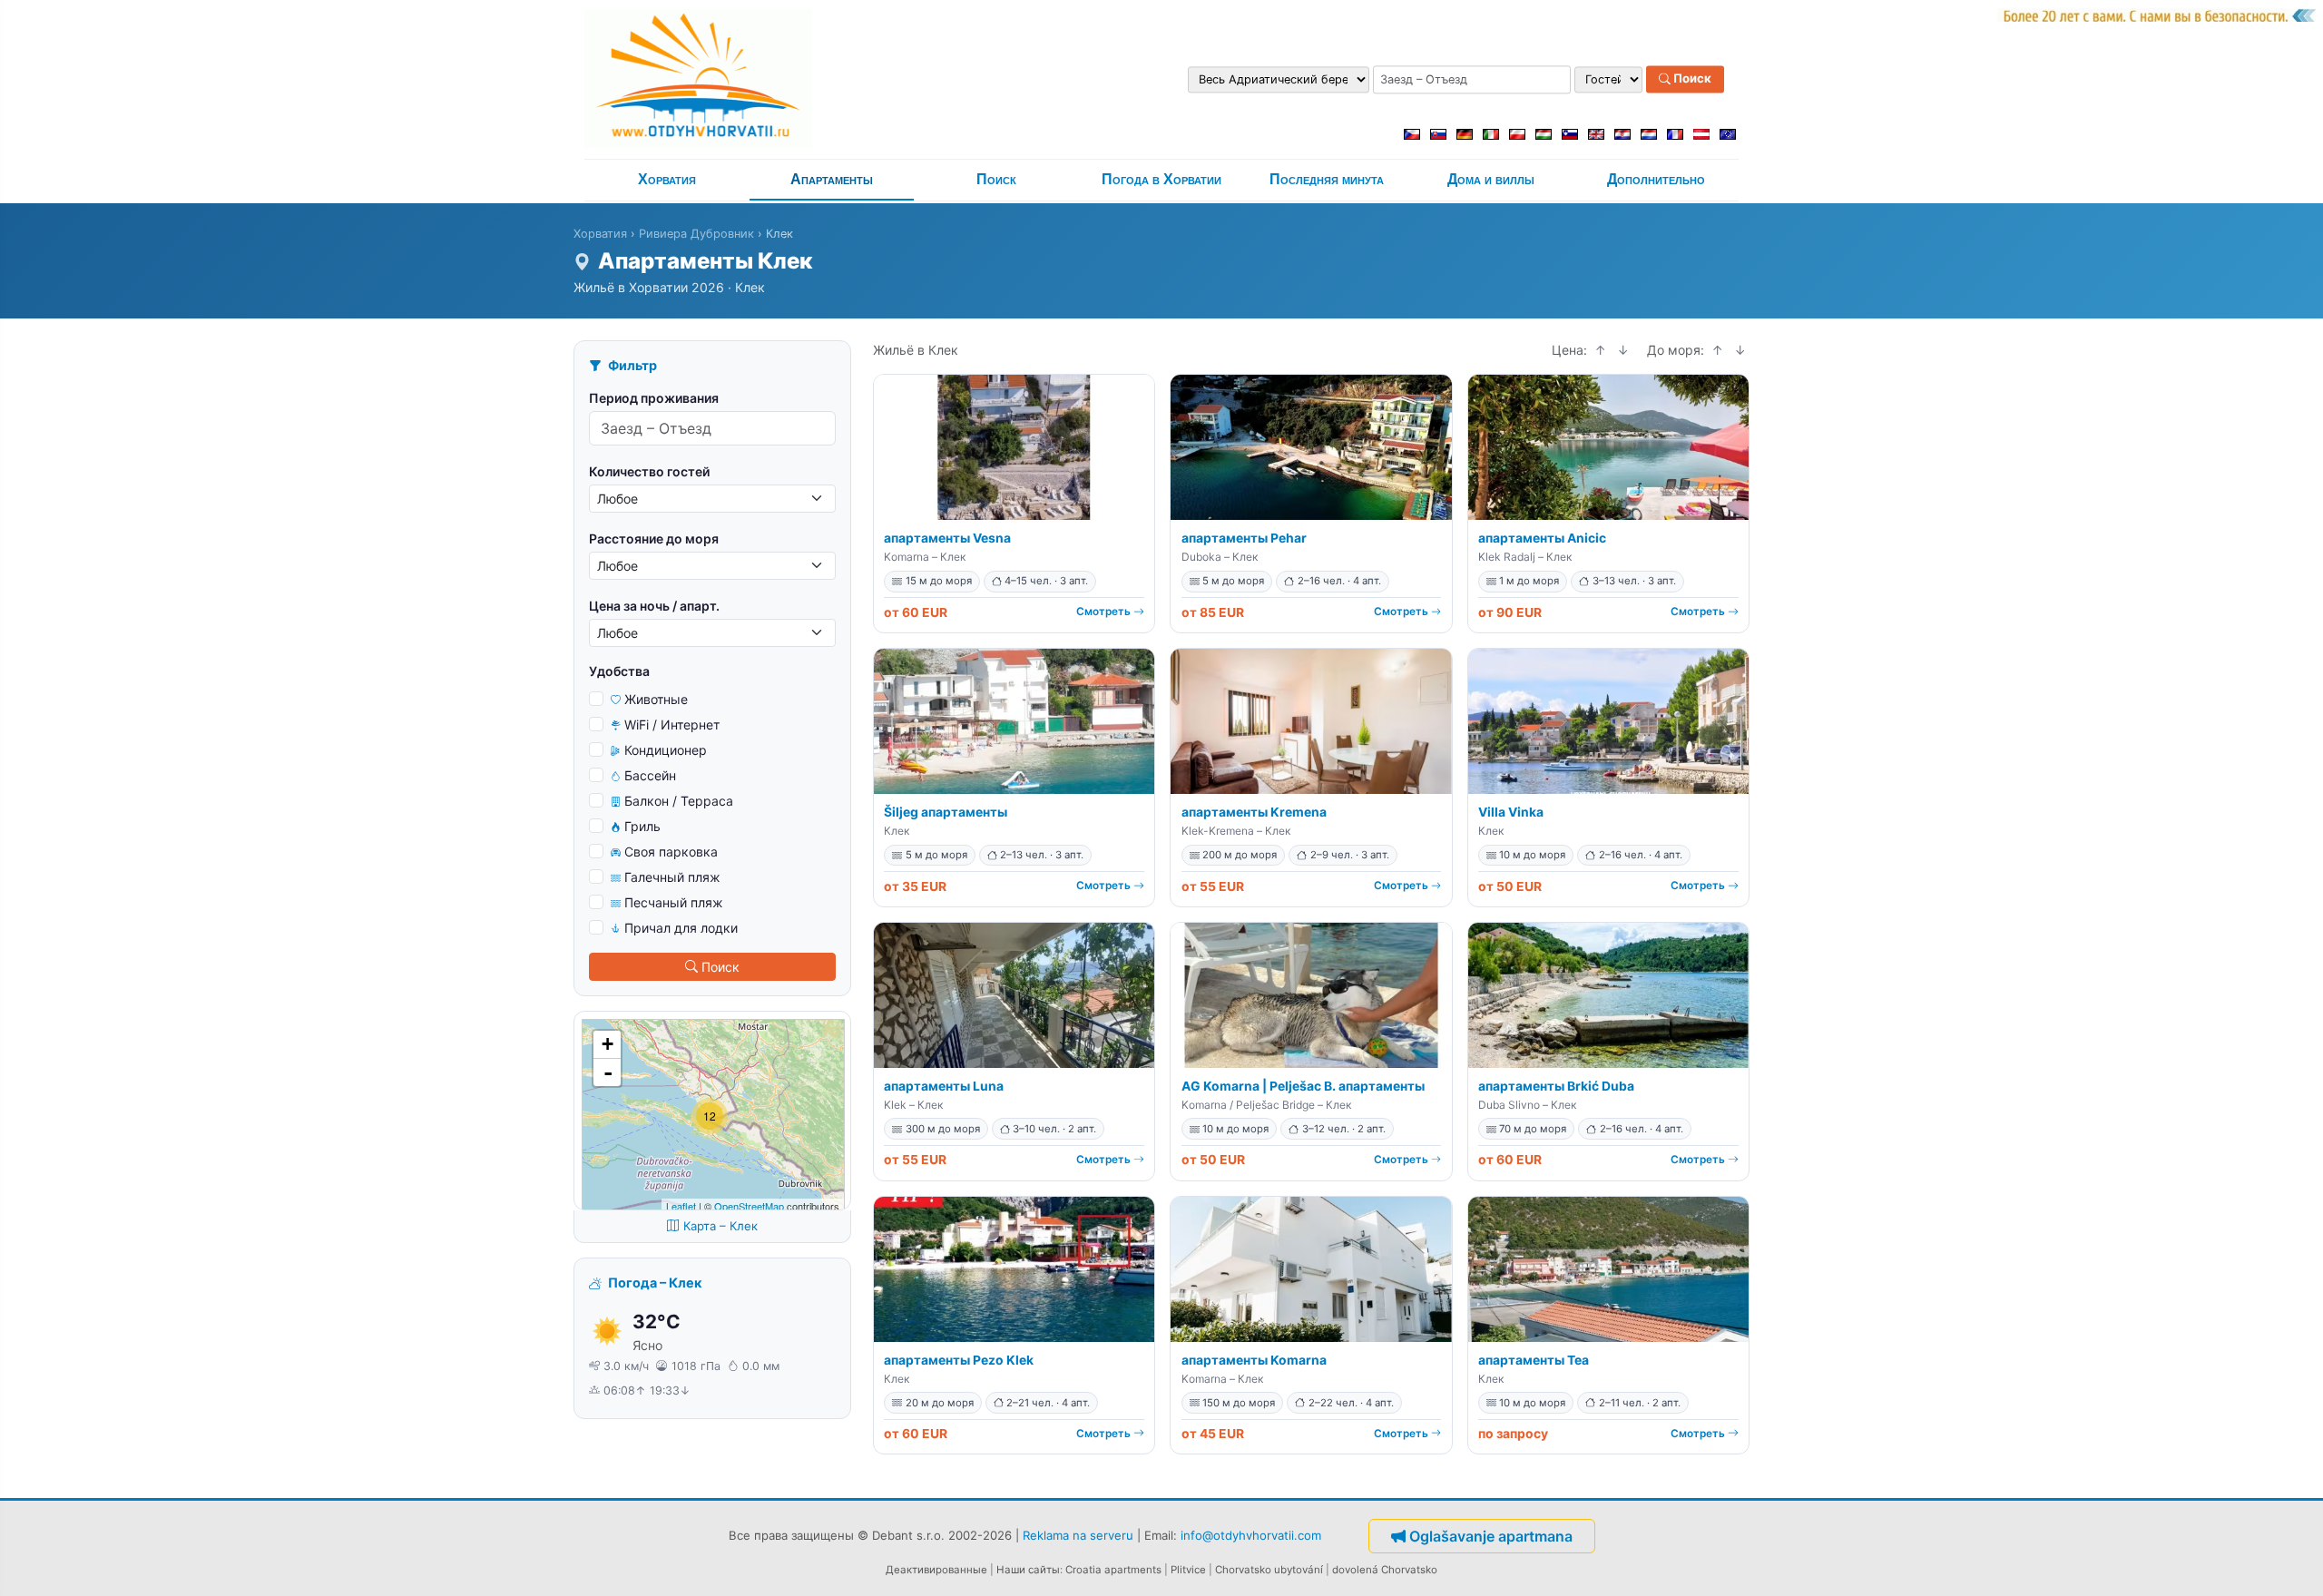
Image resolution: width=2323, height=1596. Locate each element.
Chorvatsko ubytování (1269, 1570)
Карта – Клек (720, 1226)
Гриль (642, 826)
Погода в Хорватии (1161, 179)
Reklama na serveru (1078, 1534)
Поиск (1691, 79)
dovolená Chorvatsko (1385, 1570)
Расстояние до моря (654, 539)
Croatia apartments (1113, 1570)
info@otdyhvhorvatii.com (1251, 1534)
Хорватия (667, 179)
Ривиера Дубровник (696, 234)
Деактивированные (936, 1570)
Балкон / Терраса (679, 801)
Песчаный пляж (674, 902)
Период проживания (654, 398)
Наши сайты (1028, 1570)
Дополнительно (1656, 179)
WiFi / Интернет (672, 725)
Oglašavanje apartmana (1491, 1536)
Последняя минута (1327, 179)
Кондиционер (666, 750)
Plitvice (1188, 1570)
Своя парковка (671, 852)
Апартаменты (832, 179)
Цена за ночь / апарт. (654, 606)
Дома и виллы (1491, 179)
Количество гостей (649, 471)
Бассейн (650, 775)
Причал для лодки (681, 928)
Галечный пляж (672, 877)
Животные (656, 699)
